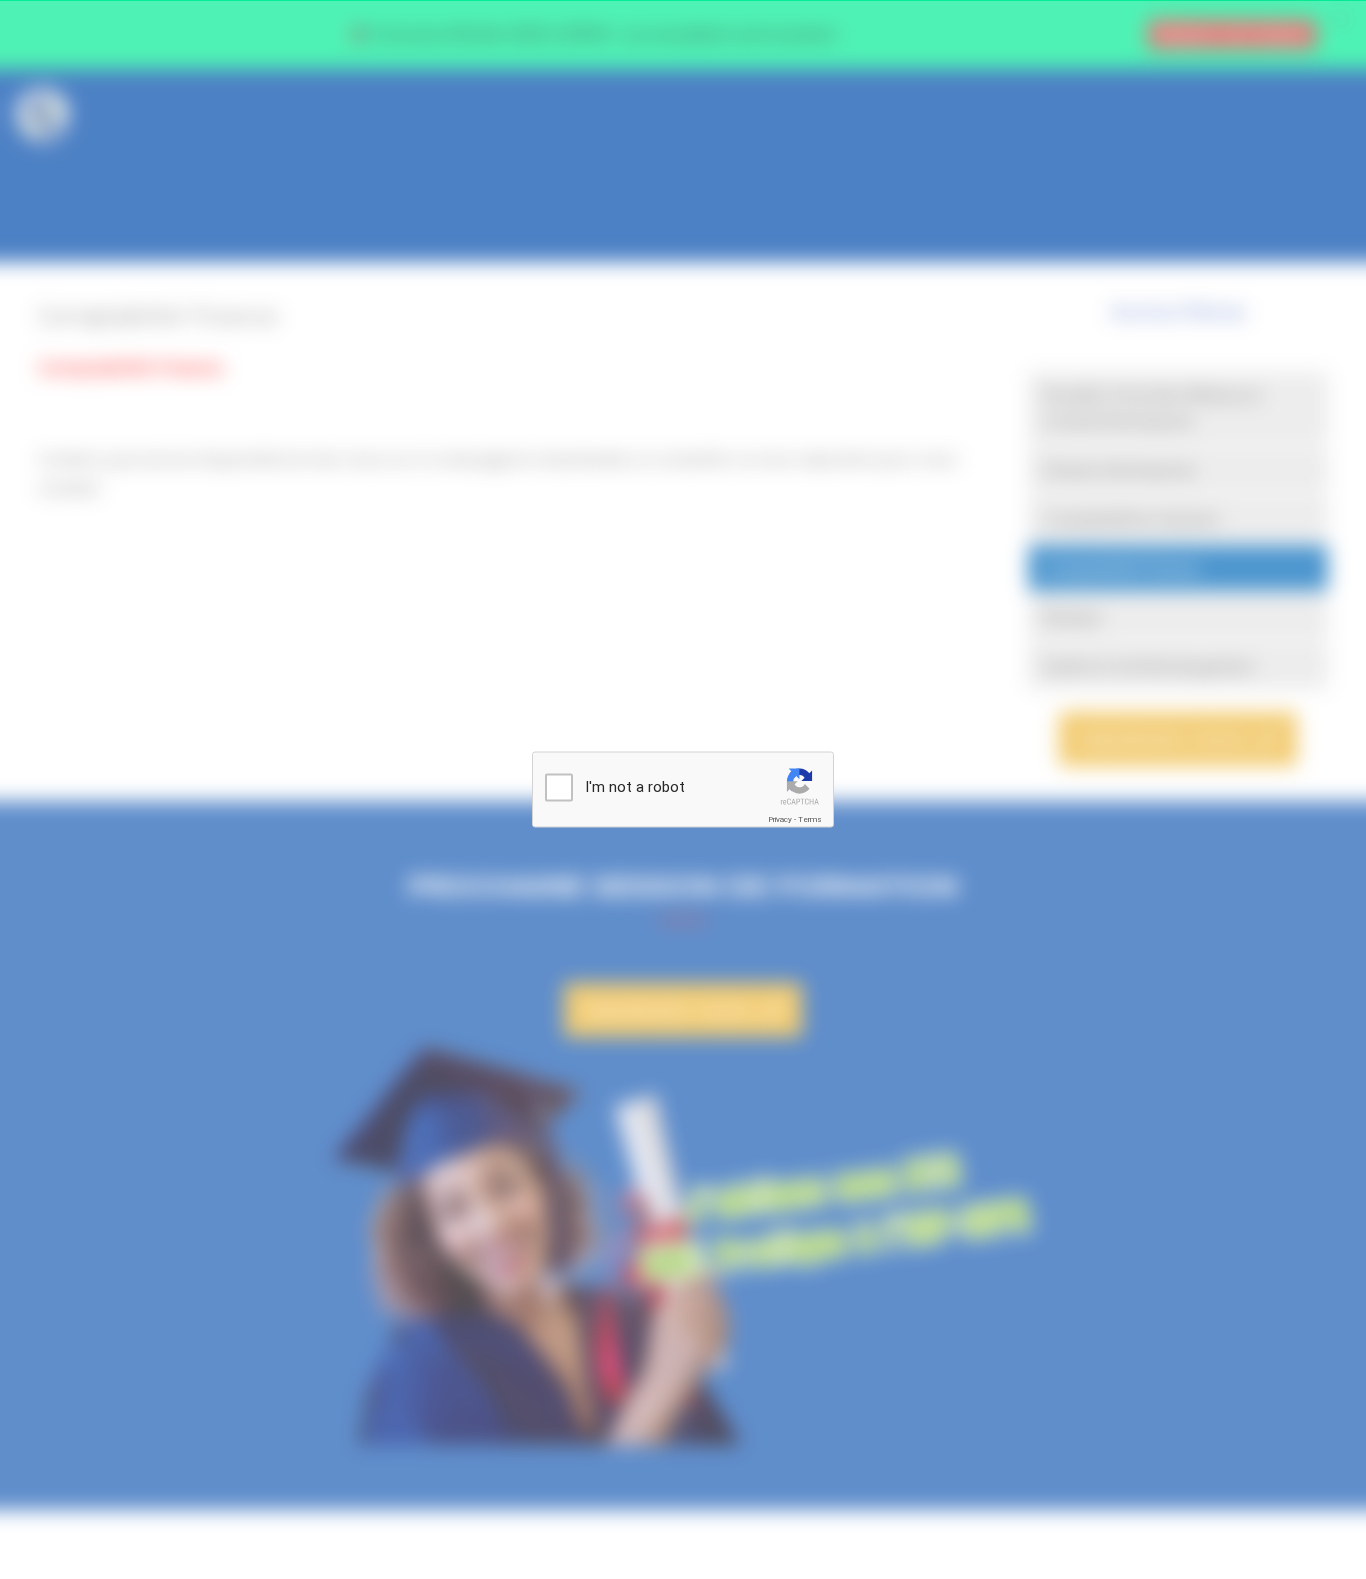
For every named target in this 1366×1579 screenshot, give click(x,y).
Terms (810, 819)
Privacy (780, 819)
